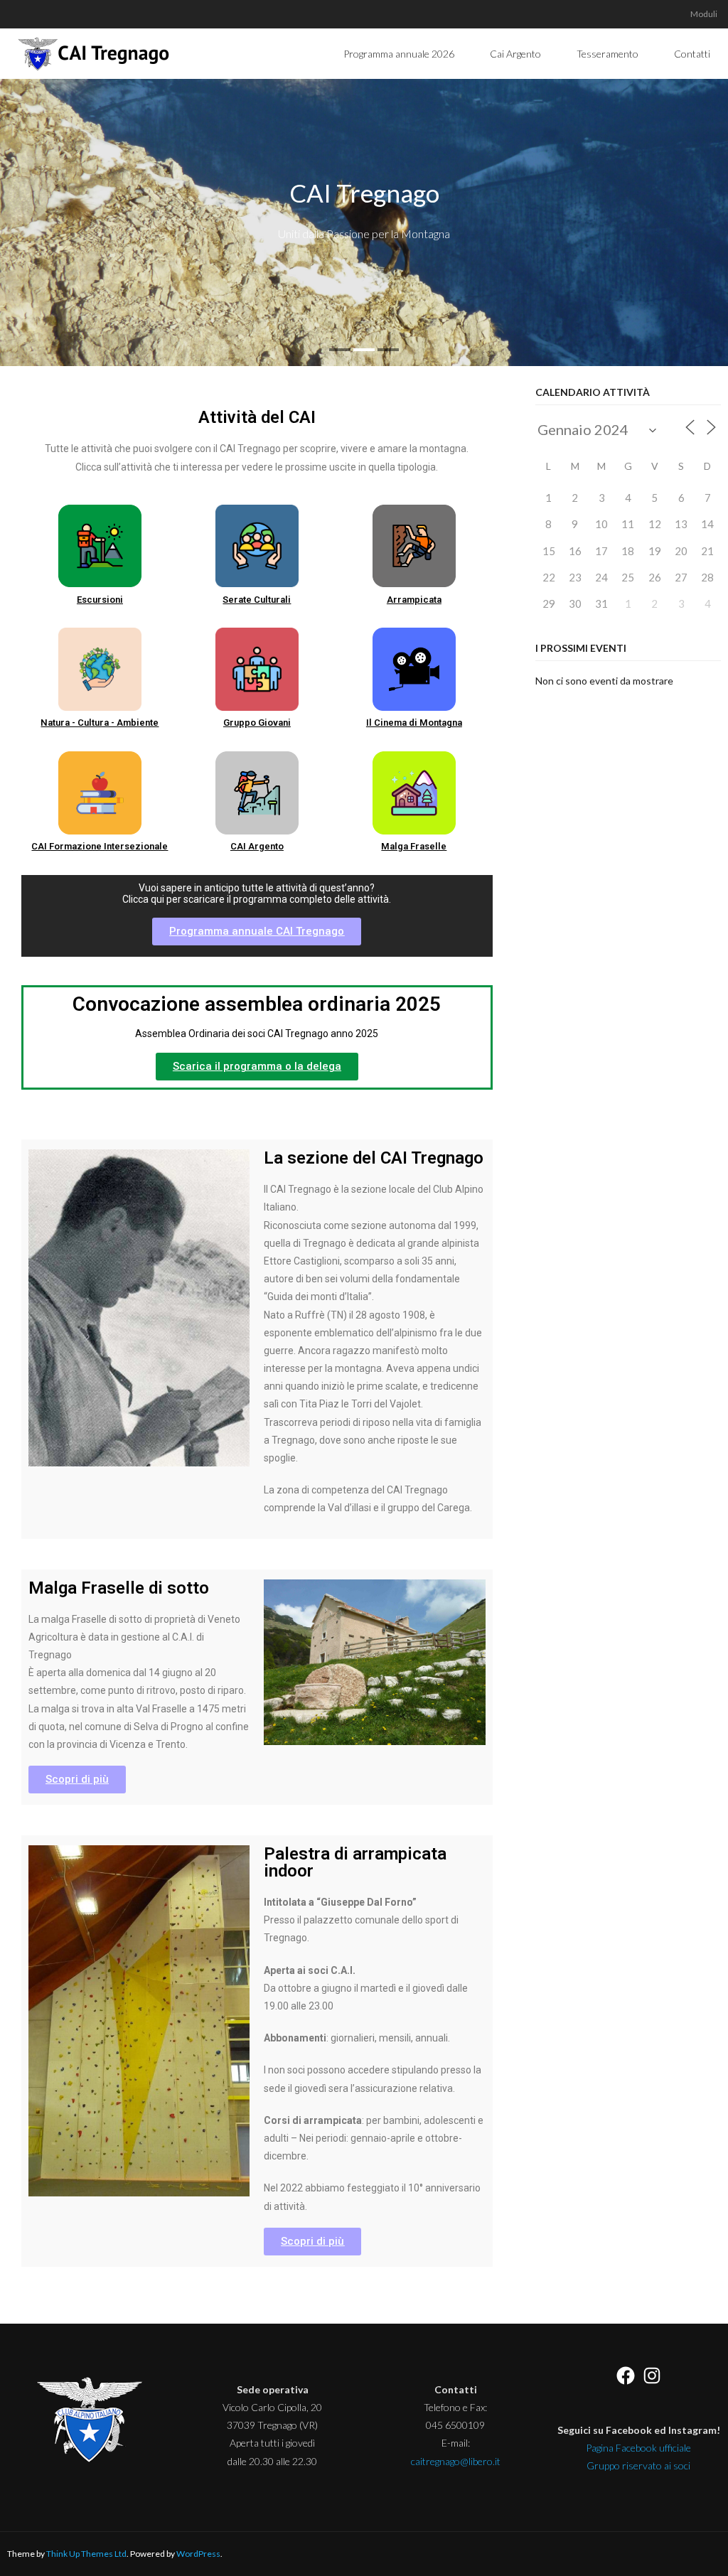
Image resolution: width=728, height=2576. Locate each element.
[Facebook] (626, 2376)
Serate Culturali (257, 600)
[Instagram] (652, 2376)
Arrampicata (414, 600)
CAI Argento (257, 846)
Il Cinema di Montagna (414, 723)
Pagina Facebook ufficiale (638, 2448)
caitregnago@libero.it (456, 2461)
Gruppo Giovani (257, 723)
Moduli (704, 14)
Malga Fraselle (414, 846)
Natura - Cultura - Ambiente (100, 723)
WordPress (198, 2554)
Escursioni (100, 600)
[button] (257, 932)
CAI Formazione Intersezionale (100, 846)
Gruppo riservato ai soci (638, 2465)
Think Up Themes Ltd (86, 2554)
